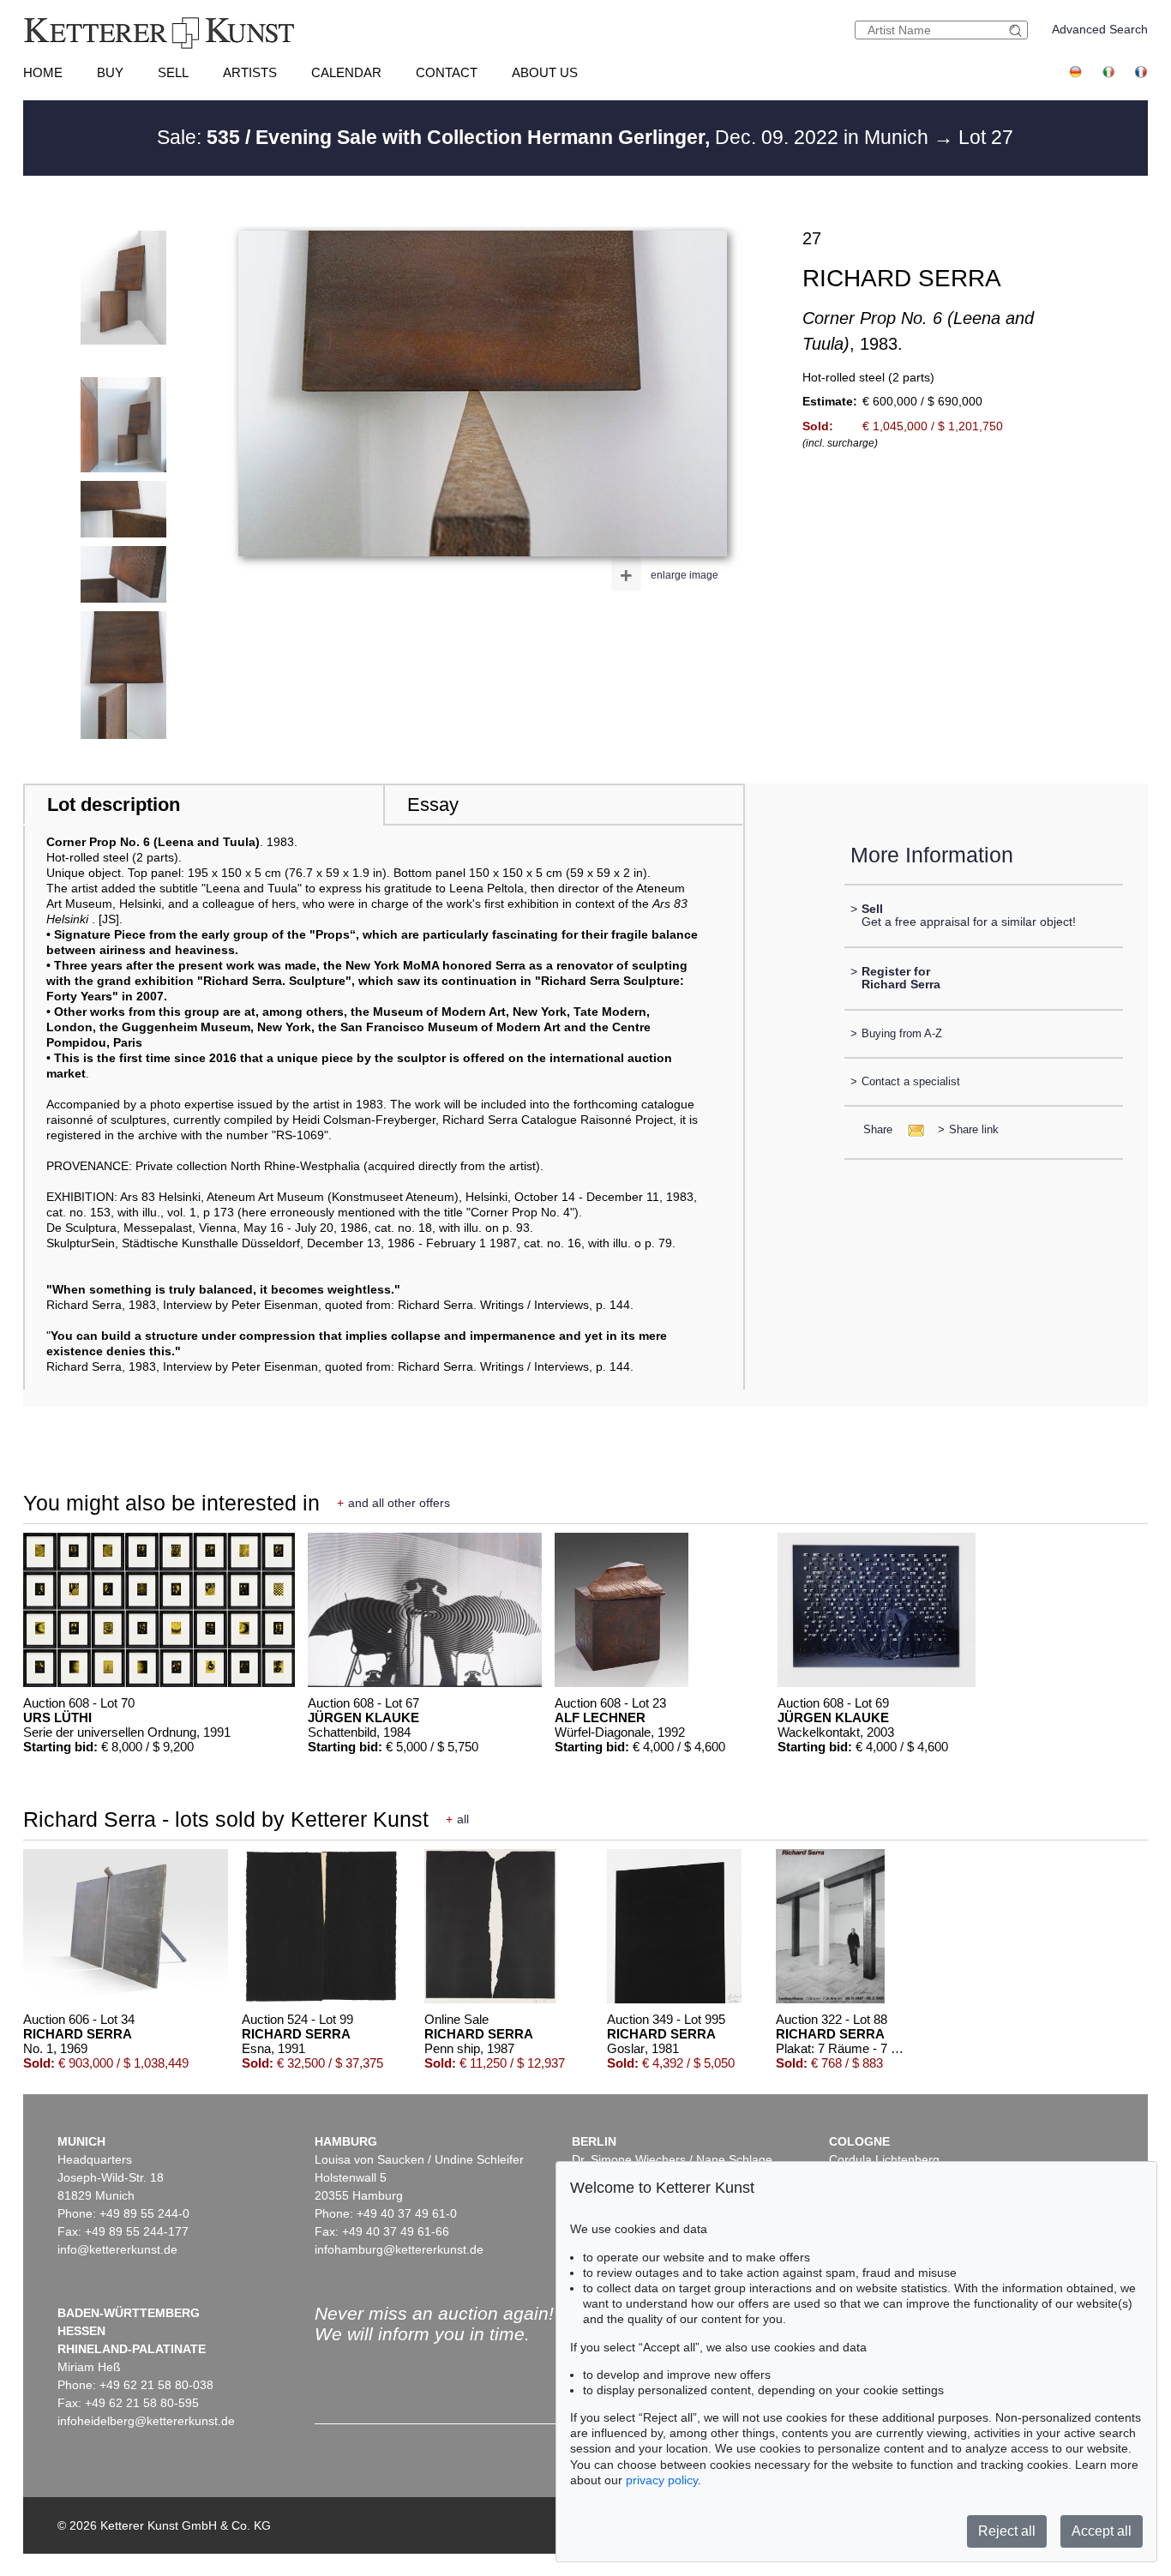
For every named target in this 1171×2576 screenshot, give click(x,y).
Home (43, 72)
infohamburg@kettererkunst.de (399, 2249)
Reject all (1007, 2531)
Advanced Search (1100, 29)
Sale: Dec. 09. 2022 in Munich (545, 137)
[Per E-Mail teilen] (911, 1129)
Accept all (1102, 2531)
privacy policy (662, 2480)
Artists (250, 72)
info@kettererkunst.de (117, 2249)
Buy (110, 72)
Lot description (114, 805)
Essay (433, 805)
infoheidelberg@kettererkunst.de (146, 2421)
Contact (447, 72)
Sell (173, 72)
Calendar (346, 72)
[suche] (1018, 30)
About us (545, 72)
